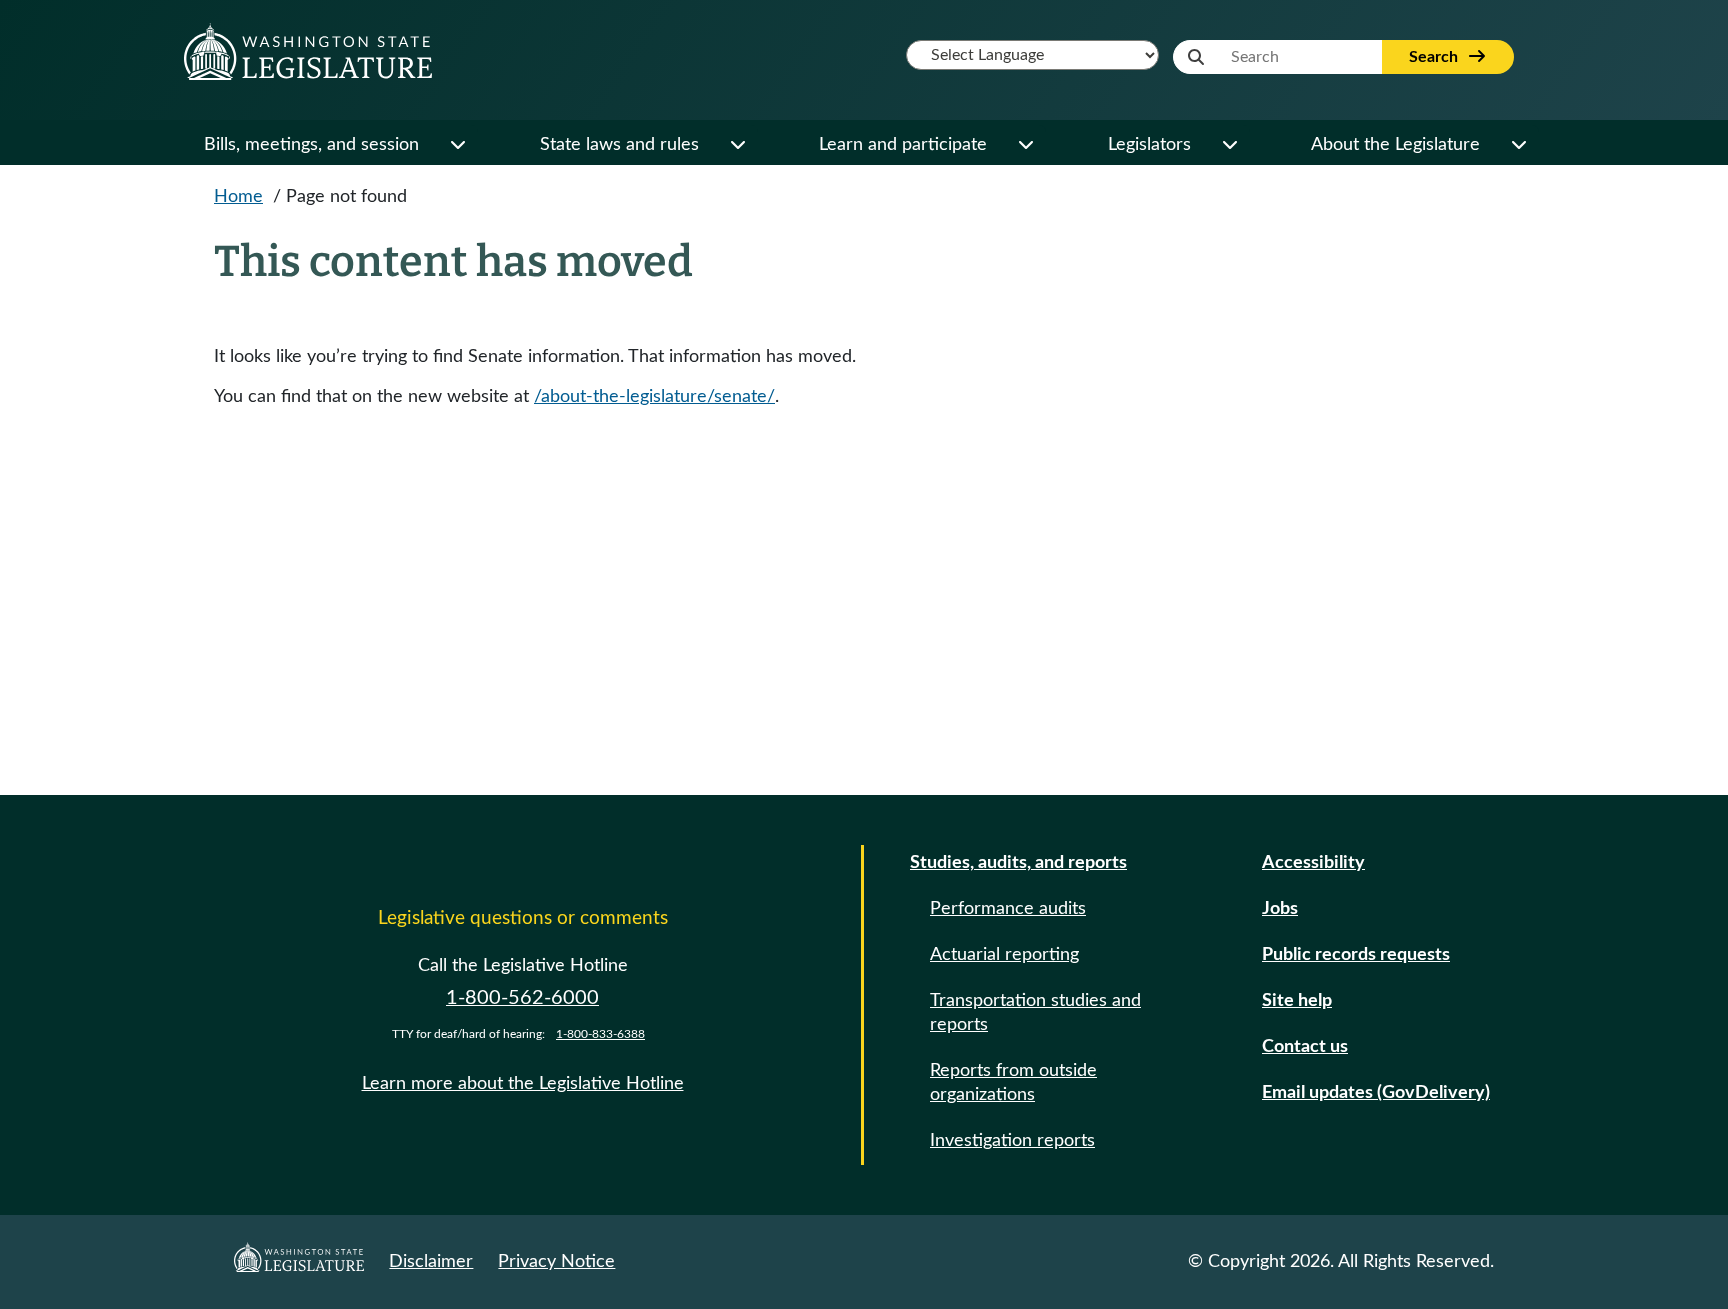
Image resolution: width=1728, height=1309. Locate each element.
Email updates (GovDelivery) (1376, 1093)
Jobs (1280, 909)
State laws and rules (619, 145)
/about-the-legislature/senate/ (654, 397)
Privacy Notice (556, 1262)
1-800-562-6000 (522, 998)
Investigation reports (1012, 1141)
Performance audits (1008, 909)
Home (238, 197)
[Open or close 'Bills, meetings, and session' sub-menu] (457, 145)
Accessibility (1313, 863)
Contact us (1305, 1047)
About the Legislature (1395, 145)
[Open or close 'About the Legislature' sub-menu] (1518, 145)
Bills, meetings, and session (311, 145)
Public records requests (1356, 955)
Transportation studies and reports (1035, 1013)
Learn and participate (903, 145)
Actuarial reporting (1004, 955)
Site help (1297, 1001)
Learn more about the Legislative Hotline (523, 1084)
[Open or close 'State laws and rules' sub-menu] (737, 145)
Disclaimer (431, 1262)
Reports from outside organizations (1013, 1083)
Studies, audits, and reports (1018, 863)
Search (1435, 57)
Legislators (1149, 145)
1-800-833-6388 (600, 1034)
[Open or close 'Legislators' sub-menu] (1229, 145)
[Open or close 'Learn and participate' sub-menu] (1025, 145)
